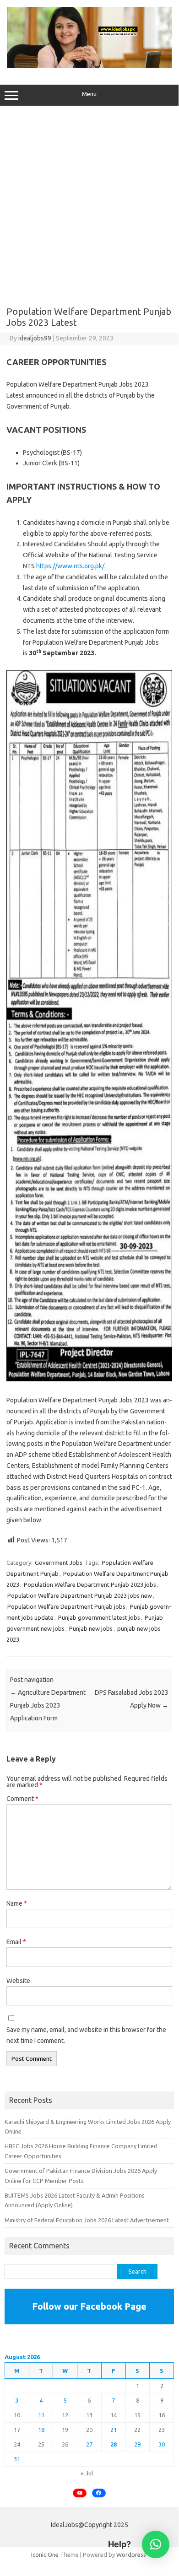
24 (17, 2444)
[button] (156, 2544)
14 (114, 2415)
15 (137, 2415)
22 (137, 2430)
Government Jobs (59, 1563)
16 (162, 2415)
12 (65, 2415)
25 (41, 2444)
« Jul (87, 2473)
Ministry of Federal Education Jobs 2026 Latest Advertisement (87, 2220)
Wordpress (131, 2554)
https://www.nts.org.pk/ (70, 566)
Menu (89, 94)
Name (17, 1903)
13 (89, 2415)
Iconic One (45, 2554)
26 (65, 2444)
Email (16, 1942)
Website (18, 1981)
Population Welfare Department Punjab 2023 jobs (90, 1584)
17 (17, 2430)
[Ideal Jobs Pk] (89, 65)
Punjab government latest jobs (99, 1617)
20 (89, 2430)
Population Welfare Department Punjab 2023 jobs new (80, 1595)
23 (162, 2430)
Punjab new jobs (91, 1628)
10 (17, 2415)
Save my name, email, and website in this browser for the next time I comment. (86, 2035)
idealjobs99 (35, 338)
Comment (22, 1799)
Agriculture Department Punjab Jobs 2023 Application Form (48, 1705)
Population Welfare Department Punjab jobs (66, 1606)
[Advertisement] (89, 208)
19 (65, 2430)
